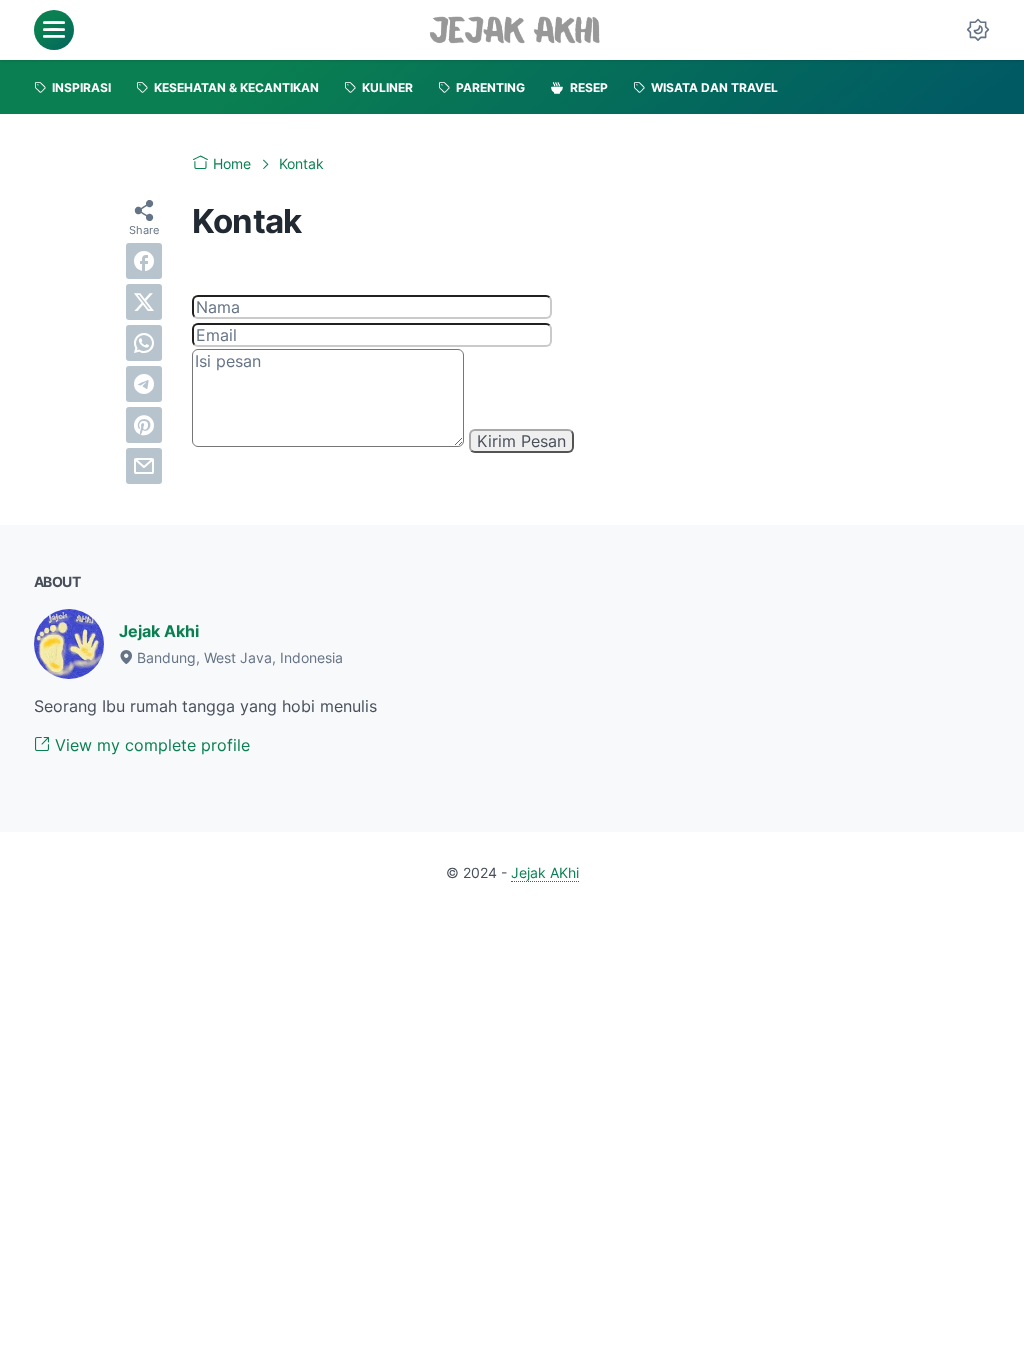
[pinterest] (144, 425)
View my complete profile (150, 745)
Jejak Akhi (159, 631)
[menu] (54, 30)
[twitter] (144, 302)
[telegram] (144, 384)
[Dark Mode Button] (978, 30)
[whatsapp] (144, 343)
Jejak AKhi (545, 872)
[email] (144, 466)
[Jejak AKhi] (514, 30)
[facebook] (144, 261)
